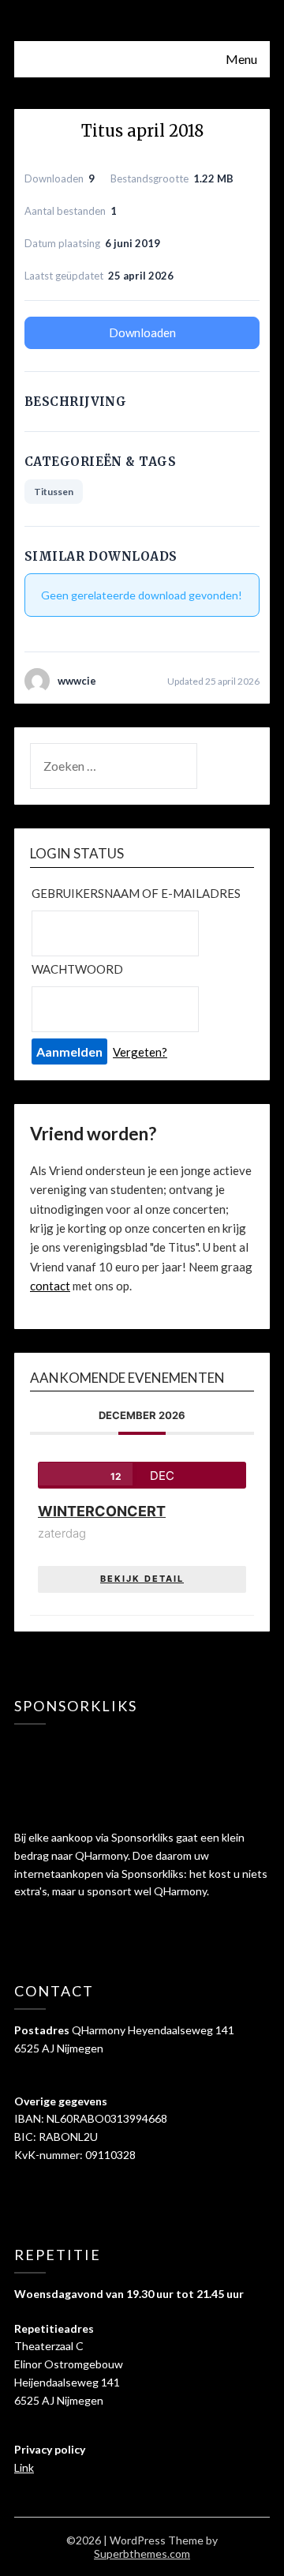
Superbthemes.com (142, 2553)
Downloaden (142, 332)
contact (50, 1286)
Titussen (54, 492)
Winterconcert (102, 1511)
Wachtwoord (77, 969)
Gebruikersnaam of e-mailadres (136, 893)
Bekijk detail (142, 1579)
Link (24, 2467)
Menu (241, 59)
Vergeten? (140, 1052)
